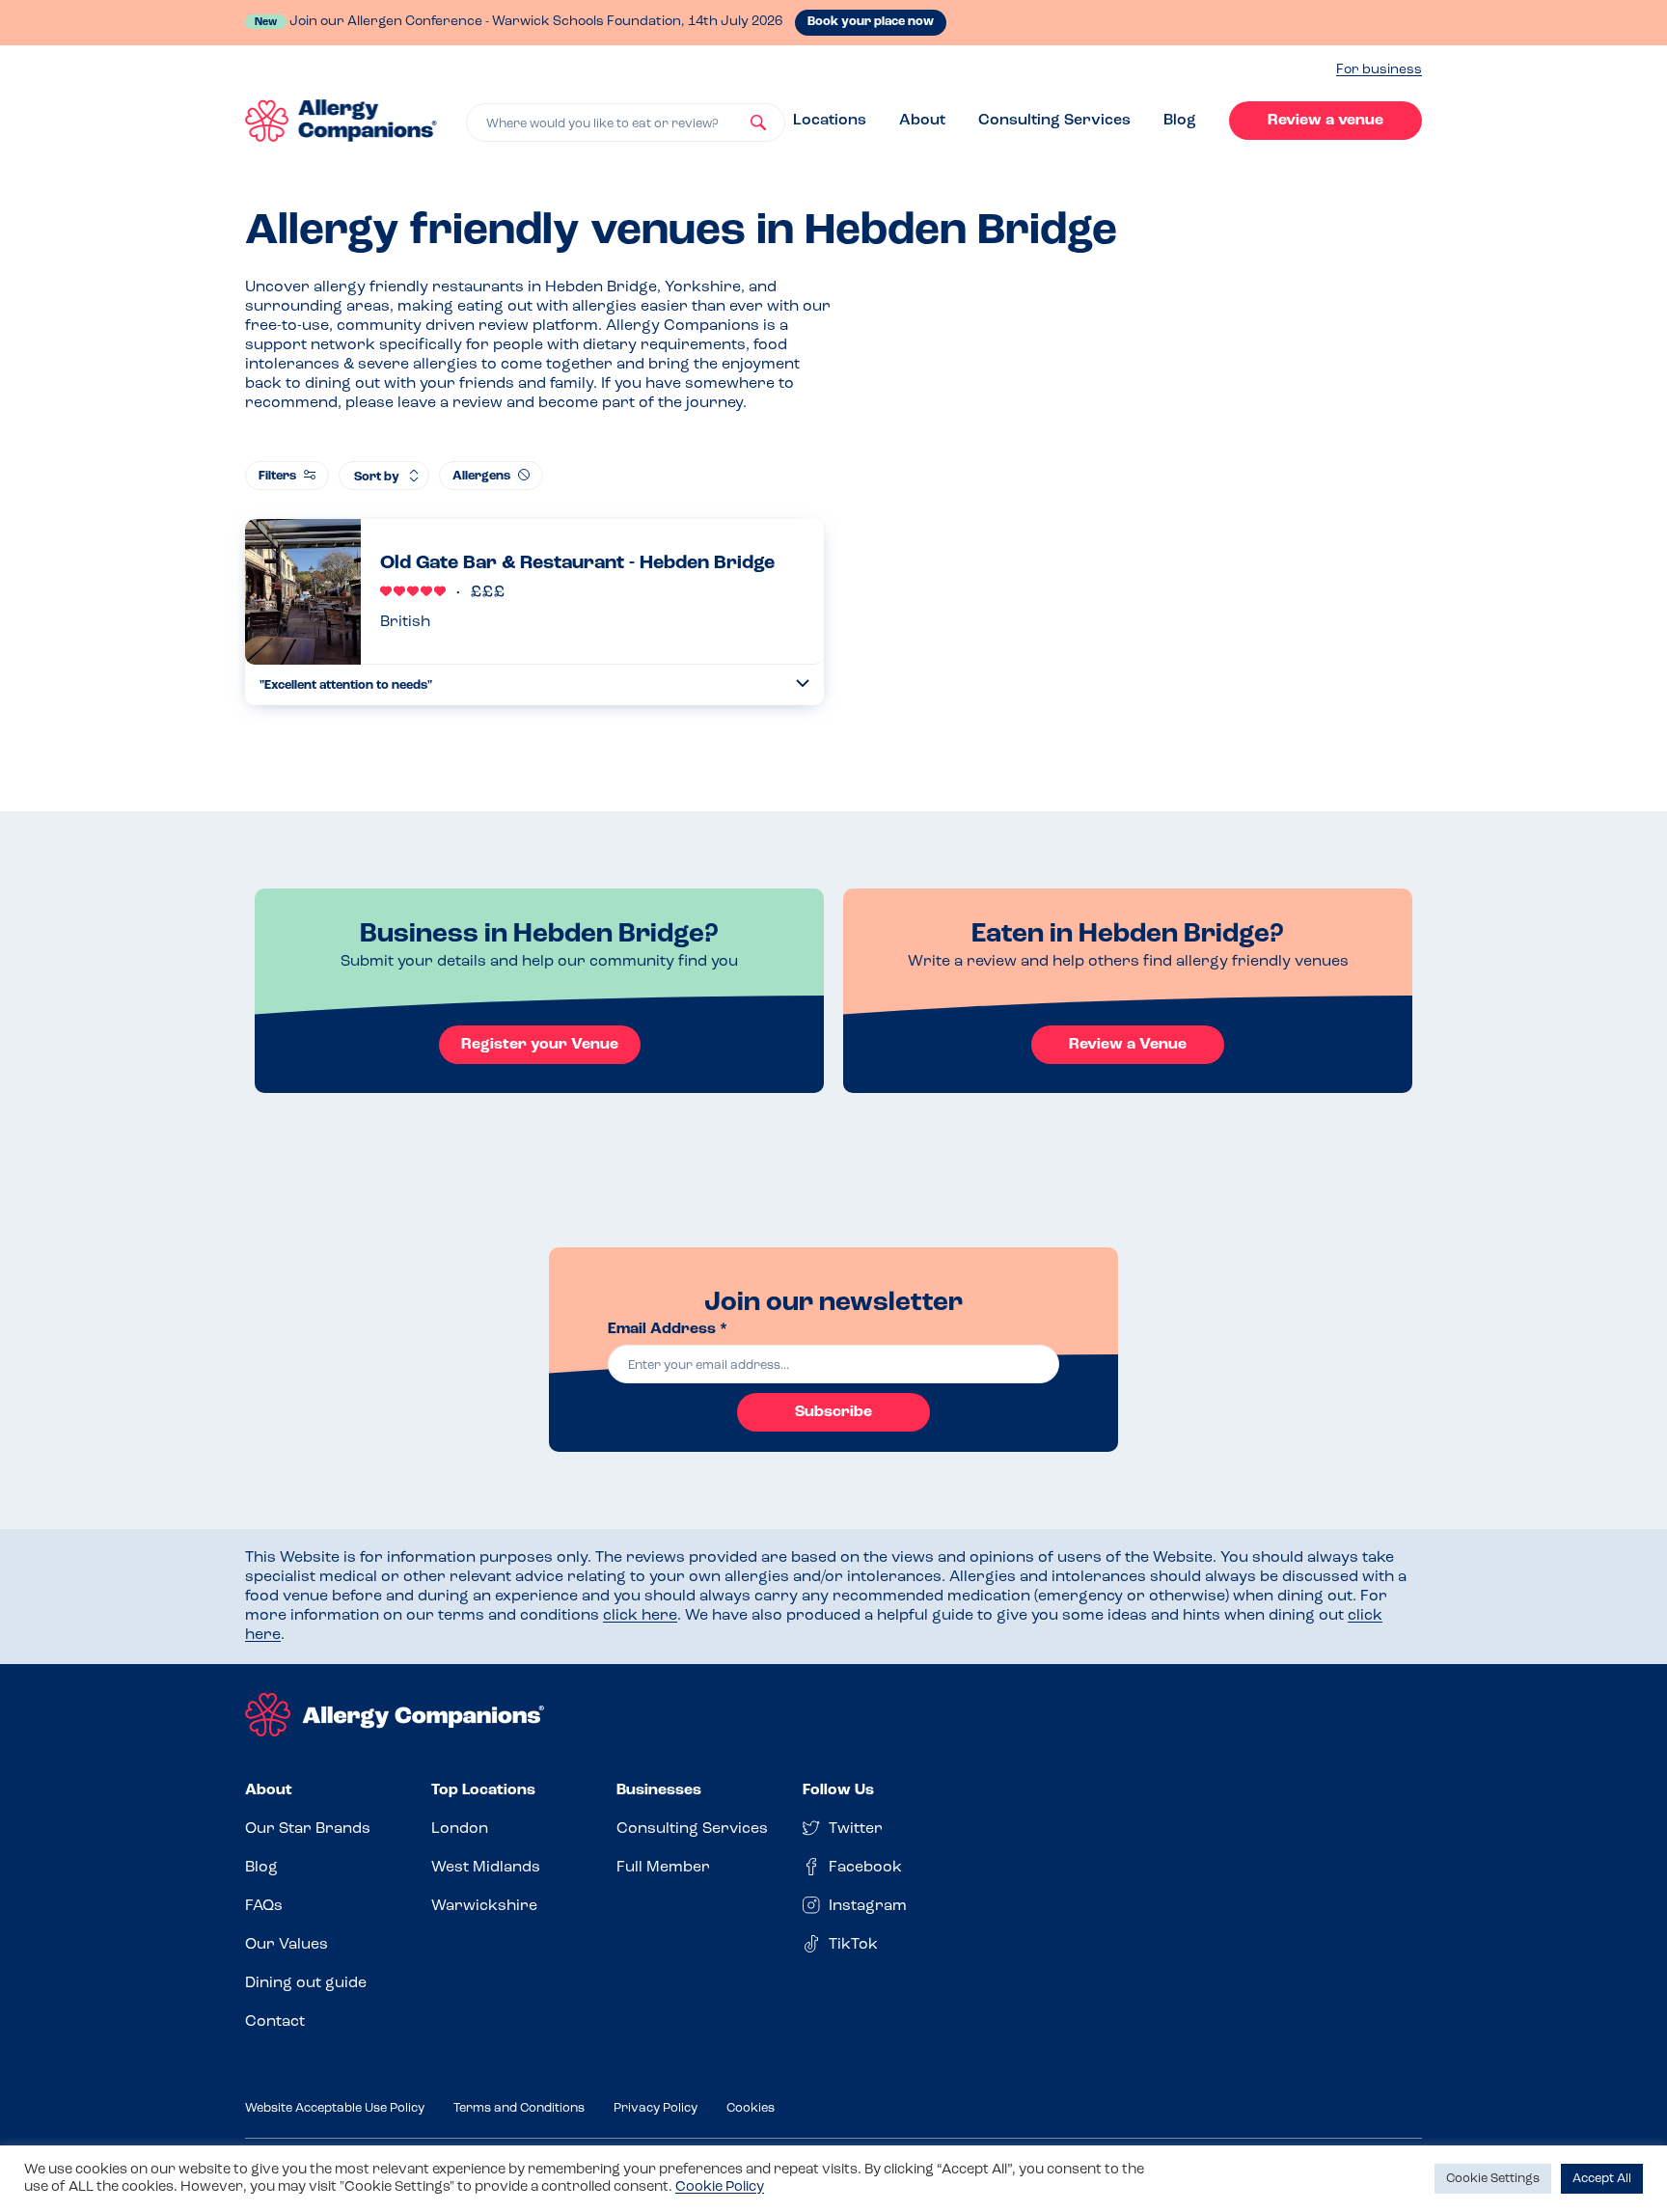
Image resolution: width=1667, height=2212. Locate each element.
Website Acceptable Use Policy (335, 2108)
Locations (830, 121)
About (922, 121)
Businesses (659, 1790)
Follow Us (838, 1790)
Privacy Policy (656, 2108)
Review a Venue (1128, 1045)
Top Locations (483, 1790)
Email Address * (668, 1329)
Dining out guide (306, 1983)
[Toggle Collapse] (803, 683)
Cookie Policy (720, 2187)
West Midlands (486, 1868)
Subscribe (833, 1412)
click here (640, 1616)
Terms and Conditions (519, 2108)
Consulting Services (1054, 121)
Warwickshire (484, 1906)
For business (1379, 70)
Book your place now (871, 22)
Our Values (287, 1945)
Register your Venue (540, 1045)
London (460, 1829)
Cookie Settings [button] (1493, 2179)
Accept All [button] (1602, 2179)
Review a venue (1325, 121)
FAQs (264, 1906)
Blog (1180, 121)
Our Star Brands (308, 1829)
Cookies (751, 2108)
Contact (275, 2022)
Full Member (663, 1868)
